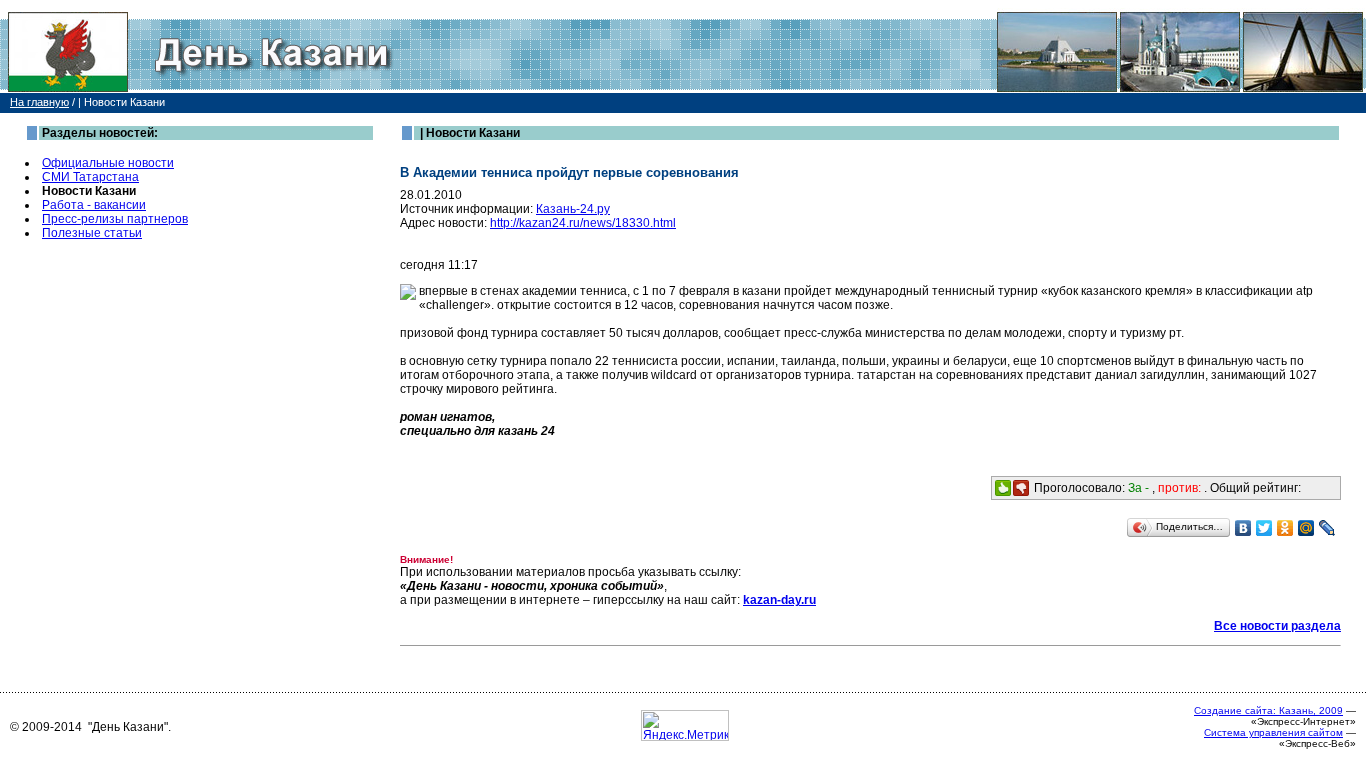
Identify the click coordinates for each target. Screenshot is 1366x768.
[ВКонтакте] (1243, 528)
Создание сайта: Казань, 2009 (1268, 710)
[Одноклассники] (1285, 528)
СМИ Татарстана (90, 177)
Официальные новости (108, 163)
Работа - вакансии (94, 205)
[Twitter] (1264, 528)
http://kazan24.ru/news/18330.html (583, 223)
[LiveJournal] (1327, 528)
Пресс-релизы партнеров (115, 219)
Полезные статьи (92, 233)
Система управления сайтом (1273, 732)
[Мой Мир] (1306, 528)
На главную (39, 102)
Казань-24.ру (573, 209)
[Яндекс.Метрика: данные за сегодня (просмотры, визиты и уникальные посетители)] (685, 725)
